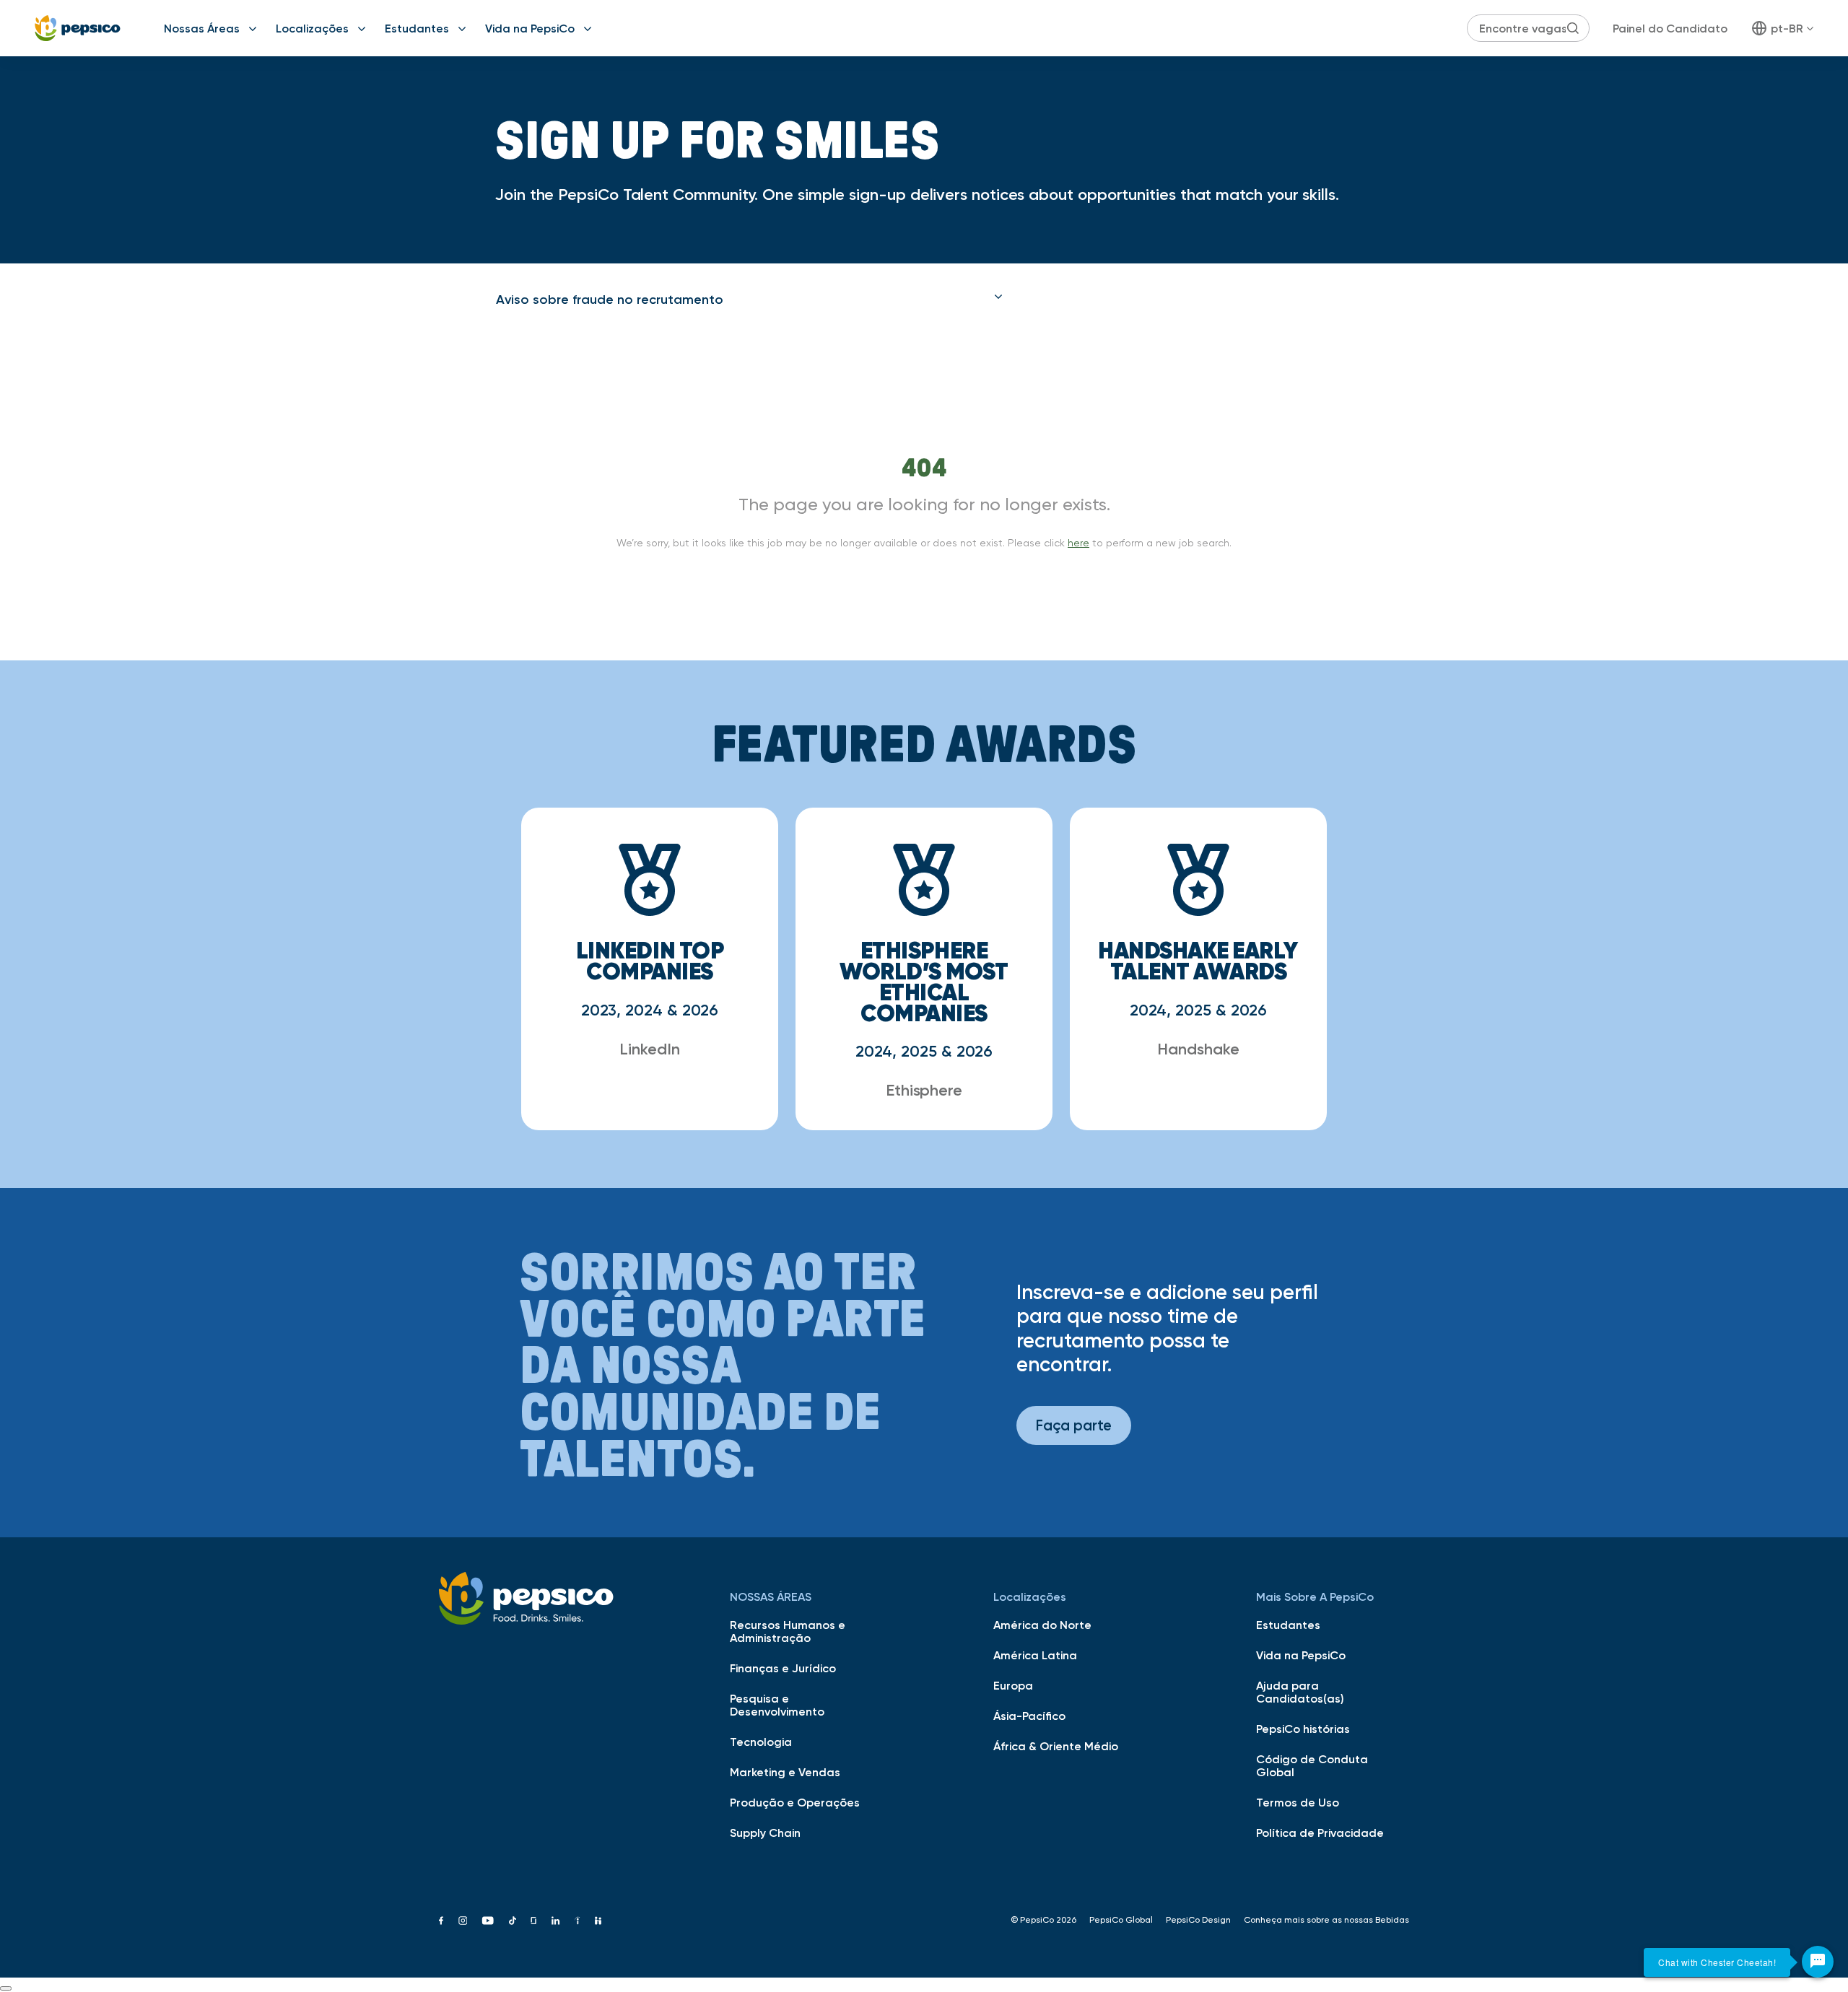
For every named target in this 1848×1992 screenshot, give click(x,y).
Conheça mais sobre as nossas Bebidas (1326, 1920)
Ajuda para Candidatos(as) (1300, 1692)
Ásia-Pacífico (1029, 1716)
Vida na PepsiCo (530, 28)
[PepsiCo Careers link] (78, 28)
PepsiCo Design (1198, 1920)
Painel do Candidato (1670, 28)
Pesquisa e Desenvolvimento (777, 1705)
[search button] (1573, 28)
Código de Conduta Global (1312, 1765)
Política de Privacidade (1320, 1832)
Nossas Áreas (202, 28)
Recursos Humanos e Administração (788, 1631)
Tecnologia (761, 1742)
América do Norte (1042, 1625)
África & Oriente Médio (1056, 1746)
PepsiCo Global (1121, 1920)
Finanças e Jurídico (783, 1668)
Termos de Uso (1298, 1802)
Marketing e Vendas (785, 1772)
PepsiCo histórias (1303, 1729)
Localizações (312, 28)
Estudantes (417, 28)
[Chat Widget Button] (1818, 1962)
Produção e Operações (795, 1802)
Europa (1013, 1685)
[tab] (749, 300)
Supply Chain (765, 1832)
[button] (749, 300)
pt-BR (1787, 28)
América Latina (1035, 1655)
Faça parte (1074, 1425)
